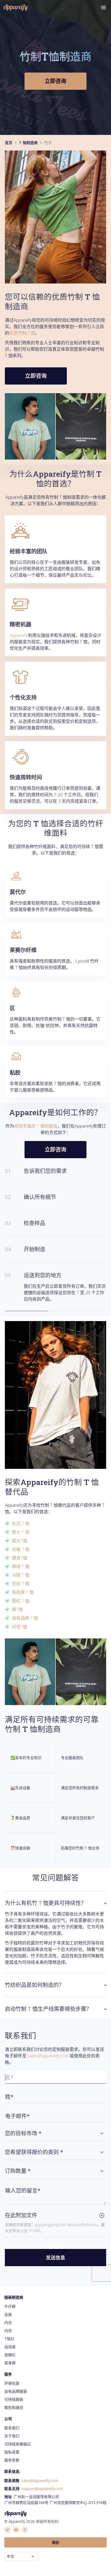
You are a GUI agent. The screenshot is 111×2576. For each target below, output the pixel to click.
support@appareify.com (42, 2482)
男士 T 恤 (21, 1526)
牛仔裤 (10, 2300)
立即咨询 (55, 81)
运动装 (10, 2340)
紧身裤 (10, 2356)
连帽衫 (10, 2348)
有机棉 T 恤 (23, 1586)
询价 (55, 2536)
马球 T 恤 (21, 1569)
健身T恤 (20, 1551)
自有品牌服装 (16, 2385)
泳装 (8, 2308)
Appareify (19, 635)
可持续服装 (14, 2393)
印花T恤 (20, 1620)
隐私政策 (12, 2446)
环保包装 (12, 2377)
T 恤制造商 (28, 143)
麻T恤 (17, 1603)
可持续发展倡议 (18, 2437)
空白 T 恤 (21, 1577)
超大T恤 (20, 1534)
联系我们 (12, 2421)
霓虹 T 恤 (21, 1594)
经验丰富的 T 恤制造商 (36, 1126)
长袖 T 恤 (21, 1543)
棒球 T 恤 (21, 1560)
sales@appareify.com (48, 2049)
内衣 (8, 2316)
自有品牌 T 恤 (25, 1612)
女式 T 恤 (21, 1517)
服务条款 (12, 2454)
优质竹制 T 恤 (22, 333)
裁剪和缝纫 (14, 2401)
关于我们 (12, 2429)
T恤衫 (9, 2332)
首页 (9, 143)
